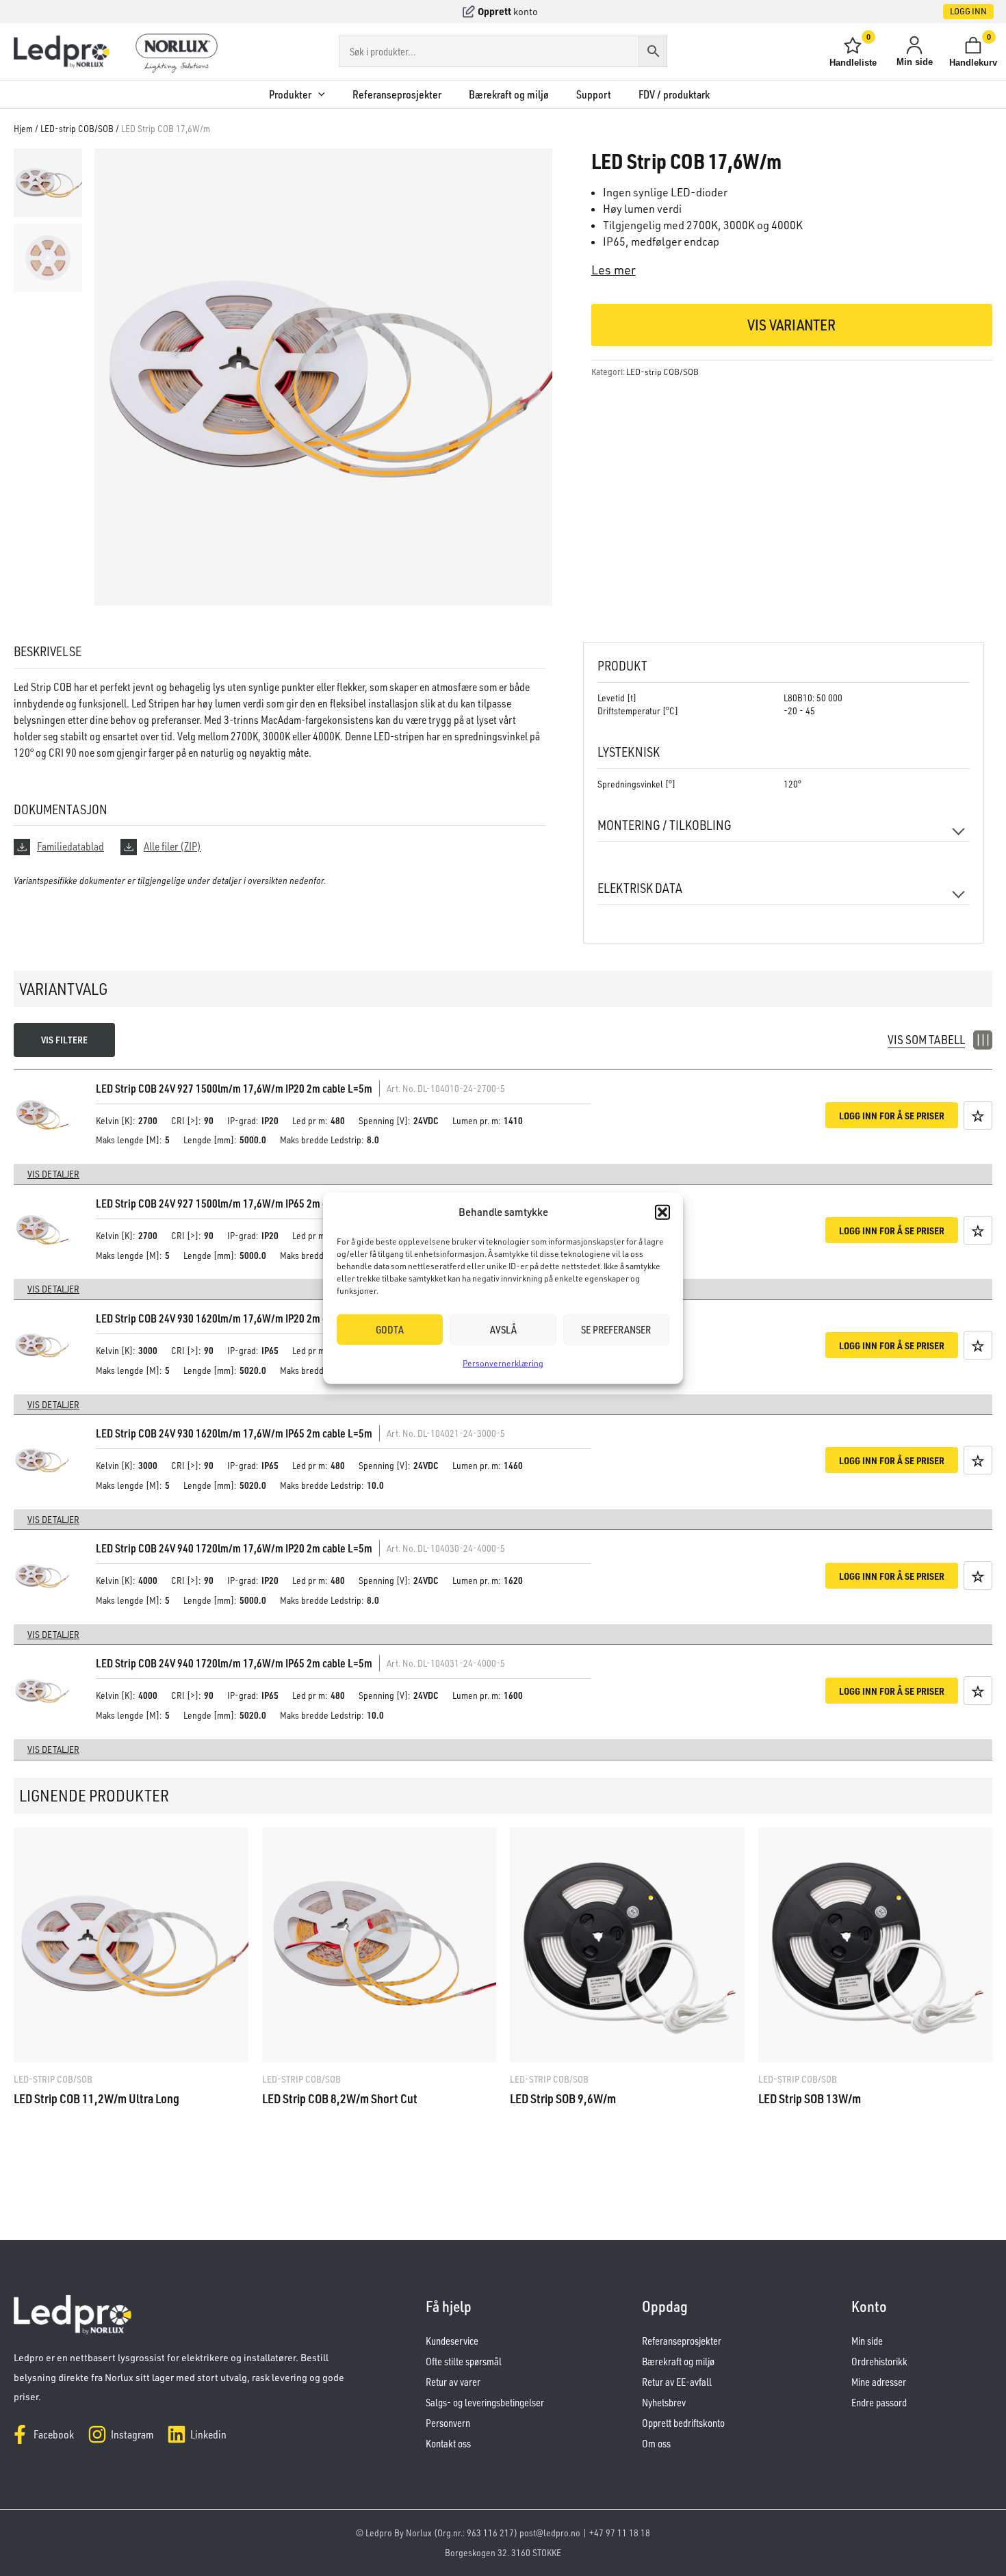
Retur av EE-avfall (677, 2382)
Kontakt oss (448, 2444)
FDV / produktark (674, 94)
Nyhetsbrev (664, 2403)
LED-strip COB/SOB (77, 128)
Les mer (614, 270)
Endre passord (879, 2403)
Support (594, 94)
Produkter (290, 94)
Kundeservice (452, 2341)
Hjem (23, 128)
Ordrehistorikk (879, 2362)
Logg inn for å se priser (892, 1115)
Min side (867, 2341)
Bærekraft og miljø (509, 94)
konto (526, 11)
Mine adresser (879, 2382)
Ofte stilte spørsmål (464, 2362)
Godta (390, 1330)
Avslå (503, 1330)
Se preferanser (616, 1330)
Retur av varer (453, 2382)
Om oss (656, 2444)
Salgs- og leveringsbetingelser (485, 2403)
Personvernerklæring (503, 1363)
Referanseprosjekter (397, 94)
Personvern (448, 2423)
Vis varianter (791, 325)
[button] (662, 1212)
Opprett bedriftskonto (683, 2423)
